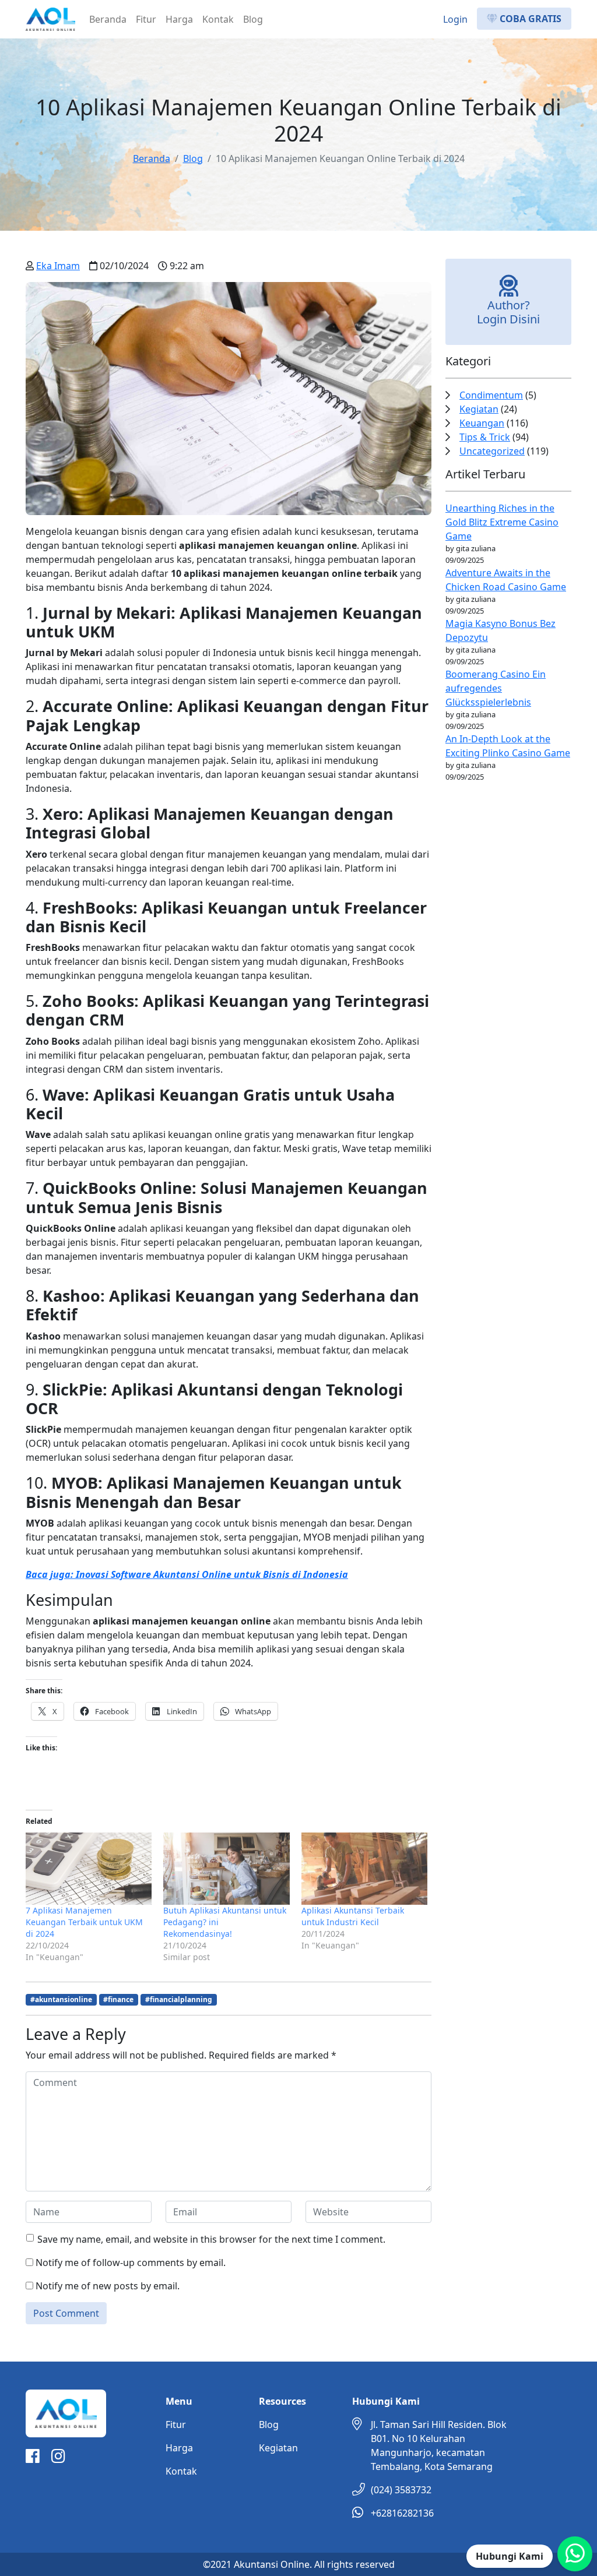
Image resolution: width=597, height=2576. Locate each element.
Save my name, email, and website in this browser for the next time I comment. (211, 2239)
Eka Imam (58, 266)
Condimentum (491, 395)
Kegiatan (479, 409)
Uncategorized (492, 451)
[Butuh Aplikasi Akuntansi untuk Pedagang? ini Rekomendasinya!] (226, 1869)
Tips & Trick (485, 437)
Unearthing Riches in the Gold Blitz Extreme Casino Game (502, 522)
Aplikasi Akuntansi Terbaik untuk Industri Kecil (353, 1916)
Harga (179, 19)
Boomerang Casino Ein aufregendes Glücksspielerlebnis (496, 688)
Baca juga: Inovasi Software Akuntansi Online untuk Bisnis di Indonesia (187, 1574)
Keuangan (482, 423)
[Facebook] (33, 2458)
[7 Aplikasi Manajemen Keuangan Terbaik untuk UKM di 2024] (89, 1869)
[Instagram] (58, 2458)
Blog (253, 19)
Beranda (108, 19)
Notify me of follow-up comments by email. (131, 2263)
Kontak (218, 19)
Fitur (146, 19)
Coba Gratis (529, 19)
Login (455, 19)
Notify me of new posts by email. (108, 2286)
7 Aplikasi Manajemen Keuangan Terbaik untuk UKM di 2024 (84, 1922)
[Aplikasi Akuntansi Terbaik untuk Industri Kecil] (364, 1869)
